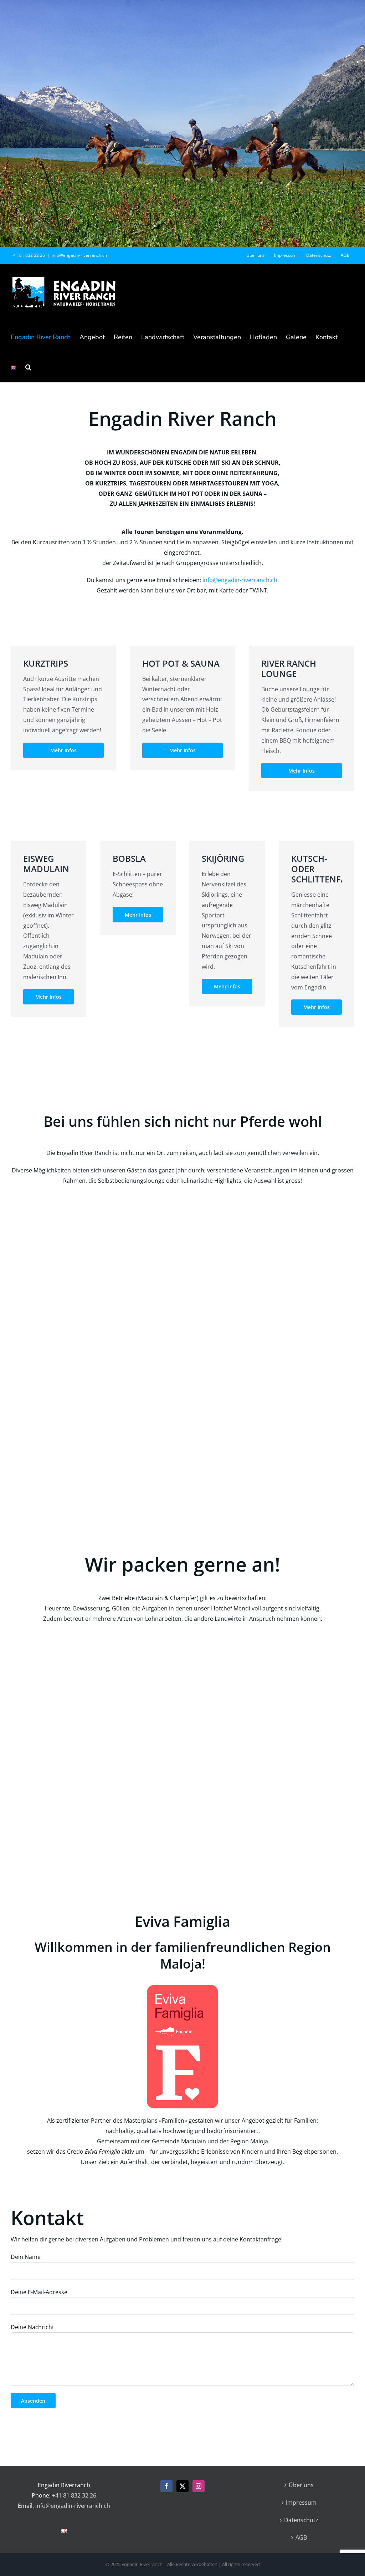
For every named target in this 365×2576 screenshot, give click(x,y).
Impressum (301, 2503)
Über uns (301, 2485)
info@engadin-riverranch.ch (79, 255)
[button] (28, 367)
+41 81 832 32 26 (74, 2495)
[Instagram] (199, 2486)
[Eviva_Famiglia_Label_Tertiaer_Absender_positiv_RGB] (182, 1988)
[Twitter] (182, 2486)
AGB (301, 2537)
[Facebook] (166, 2486)
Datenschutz (301, 2520)
